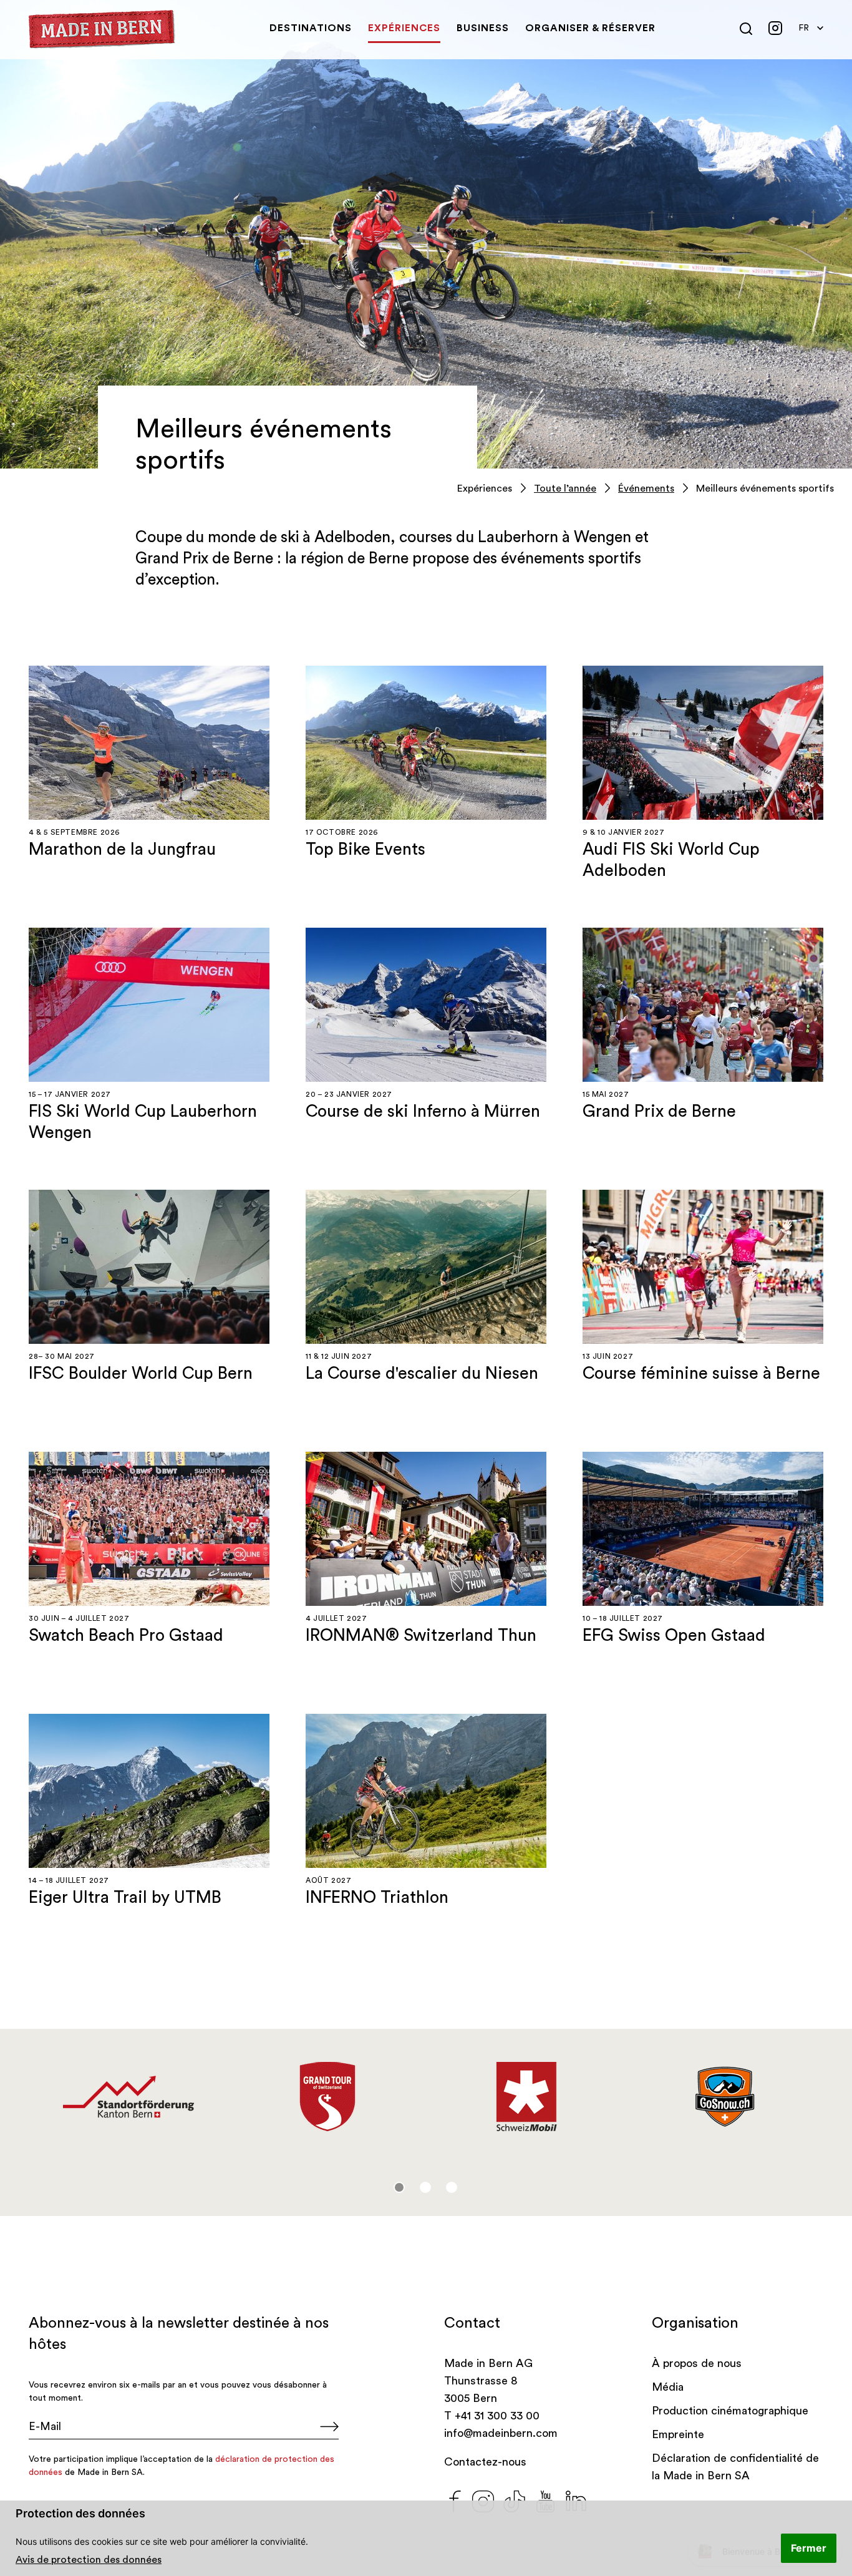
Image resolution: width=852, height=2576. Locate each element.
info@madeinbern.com (501, 2433)
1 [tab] (399, 2187)
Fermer (809, 2548)
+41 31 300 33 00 (497, 2416)
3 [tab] (452, 2187)
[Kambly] (725, 2091)
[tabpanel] (128, 2097)
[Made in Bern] (102, 29)
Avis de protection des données (89, 2560)
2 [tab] (425, 2187)
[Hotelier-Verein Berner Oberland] (526, 2097)
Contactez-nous (485, 2462)
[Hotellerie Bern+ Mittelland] (128, 2097)
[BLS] (327, 2086)
